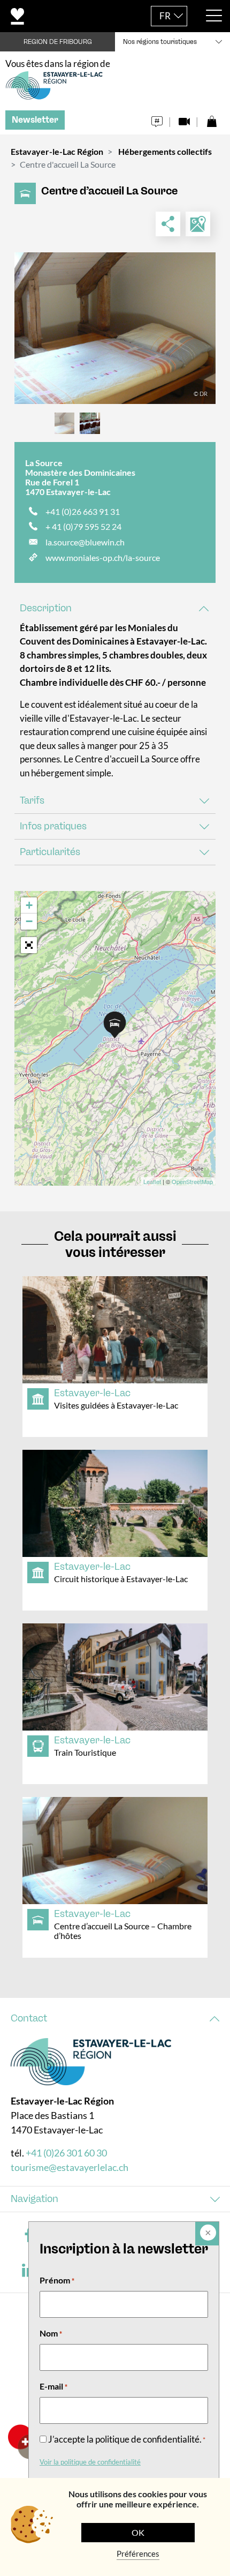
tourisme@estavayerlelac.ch (70, 2167)
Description (46, 608)
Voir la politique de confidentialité (90, 2462)
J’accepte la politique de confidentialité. (127, 2439)
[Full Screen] (29, 945)
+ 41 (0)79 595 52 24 (83, 526)
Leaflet (152, 1181)
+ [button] (29, 905)
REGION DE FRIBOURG (58, 42)
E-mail (53, 2386)
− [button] (29, 921)
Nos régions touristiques (160, 42)
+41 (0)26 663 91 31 (83, 511)
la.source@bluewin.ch (85, 542)
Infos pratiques (53, 826)
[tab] (115, 608)
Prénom (57, 2280)
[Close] (207, 2234)
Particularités (50, 852)
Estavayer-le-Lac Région (57, 151)
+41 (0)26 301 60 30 (66, 2153)
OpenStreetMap (192, 1181)
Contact (29, 2018)
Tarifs (32, 800)
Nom (51, 2333)
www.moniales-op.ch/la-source (103, 557)
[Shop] (212, 119)
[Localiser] (198, 224)
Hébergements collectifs (165, 151)
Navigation (34, 2199)
